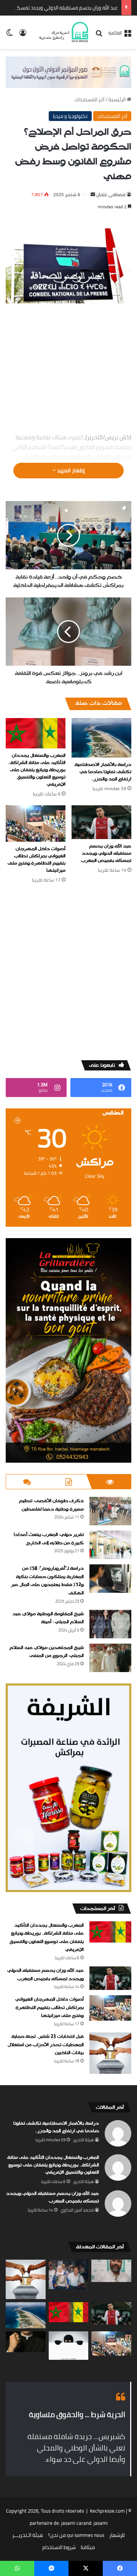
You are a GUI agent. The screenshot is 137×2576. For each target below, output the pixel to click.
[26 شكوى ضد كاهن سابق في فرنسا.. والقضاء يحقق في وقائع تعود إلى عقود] (26, 2342)
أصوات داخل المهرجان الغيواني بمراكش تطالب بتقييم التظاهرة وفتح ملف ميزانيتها (37, 860)
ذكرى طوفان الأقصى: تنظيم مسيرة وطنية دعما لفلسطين (51, 1505)
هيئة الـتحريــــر (28, 2535)
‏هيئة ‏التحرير (83, 2140)
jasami (101, 2523)
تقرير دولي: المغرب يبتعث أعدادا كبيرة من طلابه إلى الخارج (49, 1539)
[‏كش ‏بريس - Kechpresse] (64, 32)
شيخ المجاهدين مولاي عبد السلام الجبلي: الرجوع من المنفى (47, 1652)
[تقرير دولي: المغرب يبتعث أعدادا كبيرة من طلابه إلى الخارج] (110, 1545)
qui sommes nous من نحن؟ (76, 2535)
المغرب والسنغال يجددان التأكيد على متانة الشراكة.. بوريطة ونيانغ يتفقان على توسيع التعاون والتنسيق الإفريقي (37, 770)
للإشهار (117, 2535)
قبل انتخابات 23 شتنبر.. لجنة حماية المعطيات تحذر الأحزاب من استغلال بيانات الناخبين (46, 2045)
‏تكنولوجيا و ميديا (70, 116)
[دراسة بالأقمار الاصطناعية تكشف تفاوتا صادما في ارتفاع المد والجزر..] (101, 738)
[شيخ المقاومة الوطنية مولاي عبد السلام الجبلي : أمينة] (110, 1624)
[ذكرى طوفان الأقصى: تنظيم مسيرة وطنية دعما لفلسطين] (110, 1511)
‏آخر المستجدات (89, 99)
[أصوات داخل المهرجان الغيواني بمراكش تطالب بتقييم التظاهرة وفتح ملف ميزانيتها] (36, 824)
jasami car (72, 2523)
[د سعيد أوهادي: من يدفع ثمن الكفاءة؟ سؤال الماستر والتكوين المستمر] (111, 2271)
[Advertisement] (68, 369)
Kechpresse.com (107, 2511)
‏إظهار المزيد (70, 470)
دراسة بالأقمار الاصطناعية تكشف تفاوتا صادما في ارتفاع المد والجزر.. (103, 772)
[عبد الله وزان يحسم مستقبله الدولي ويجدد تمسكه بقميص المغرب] (101, 822)
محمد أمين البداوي (77, 2210)
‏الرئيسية (118, 99)
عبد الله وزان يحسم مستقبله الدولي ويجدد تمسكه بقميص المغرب (106, 853)
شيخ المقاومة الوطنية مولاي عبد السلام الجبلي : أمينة (48, 1618)
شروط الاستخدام (59, 2547)
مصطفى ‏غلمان (111, 194)
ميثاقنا (88, 2547)
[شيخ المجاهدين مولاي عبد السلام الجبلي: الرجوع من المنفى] (110, 1658)
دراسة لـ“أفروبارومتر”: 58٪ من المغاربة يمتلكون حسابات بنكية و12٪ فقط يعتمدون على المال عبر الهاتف (47, 1581)
